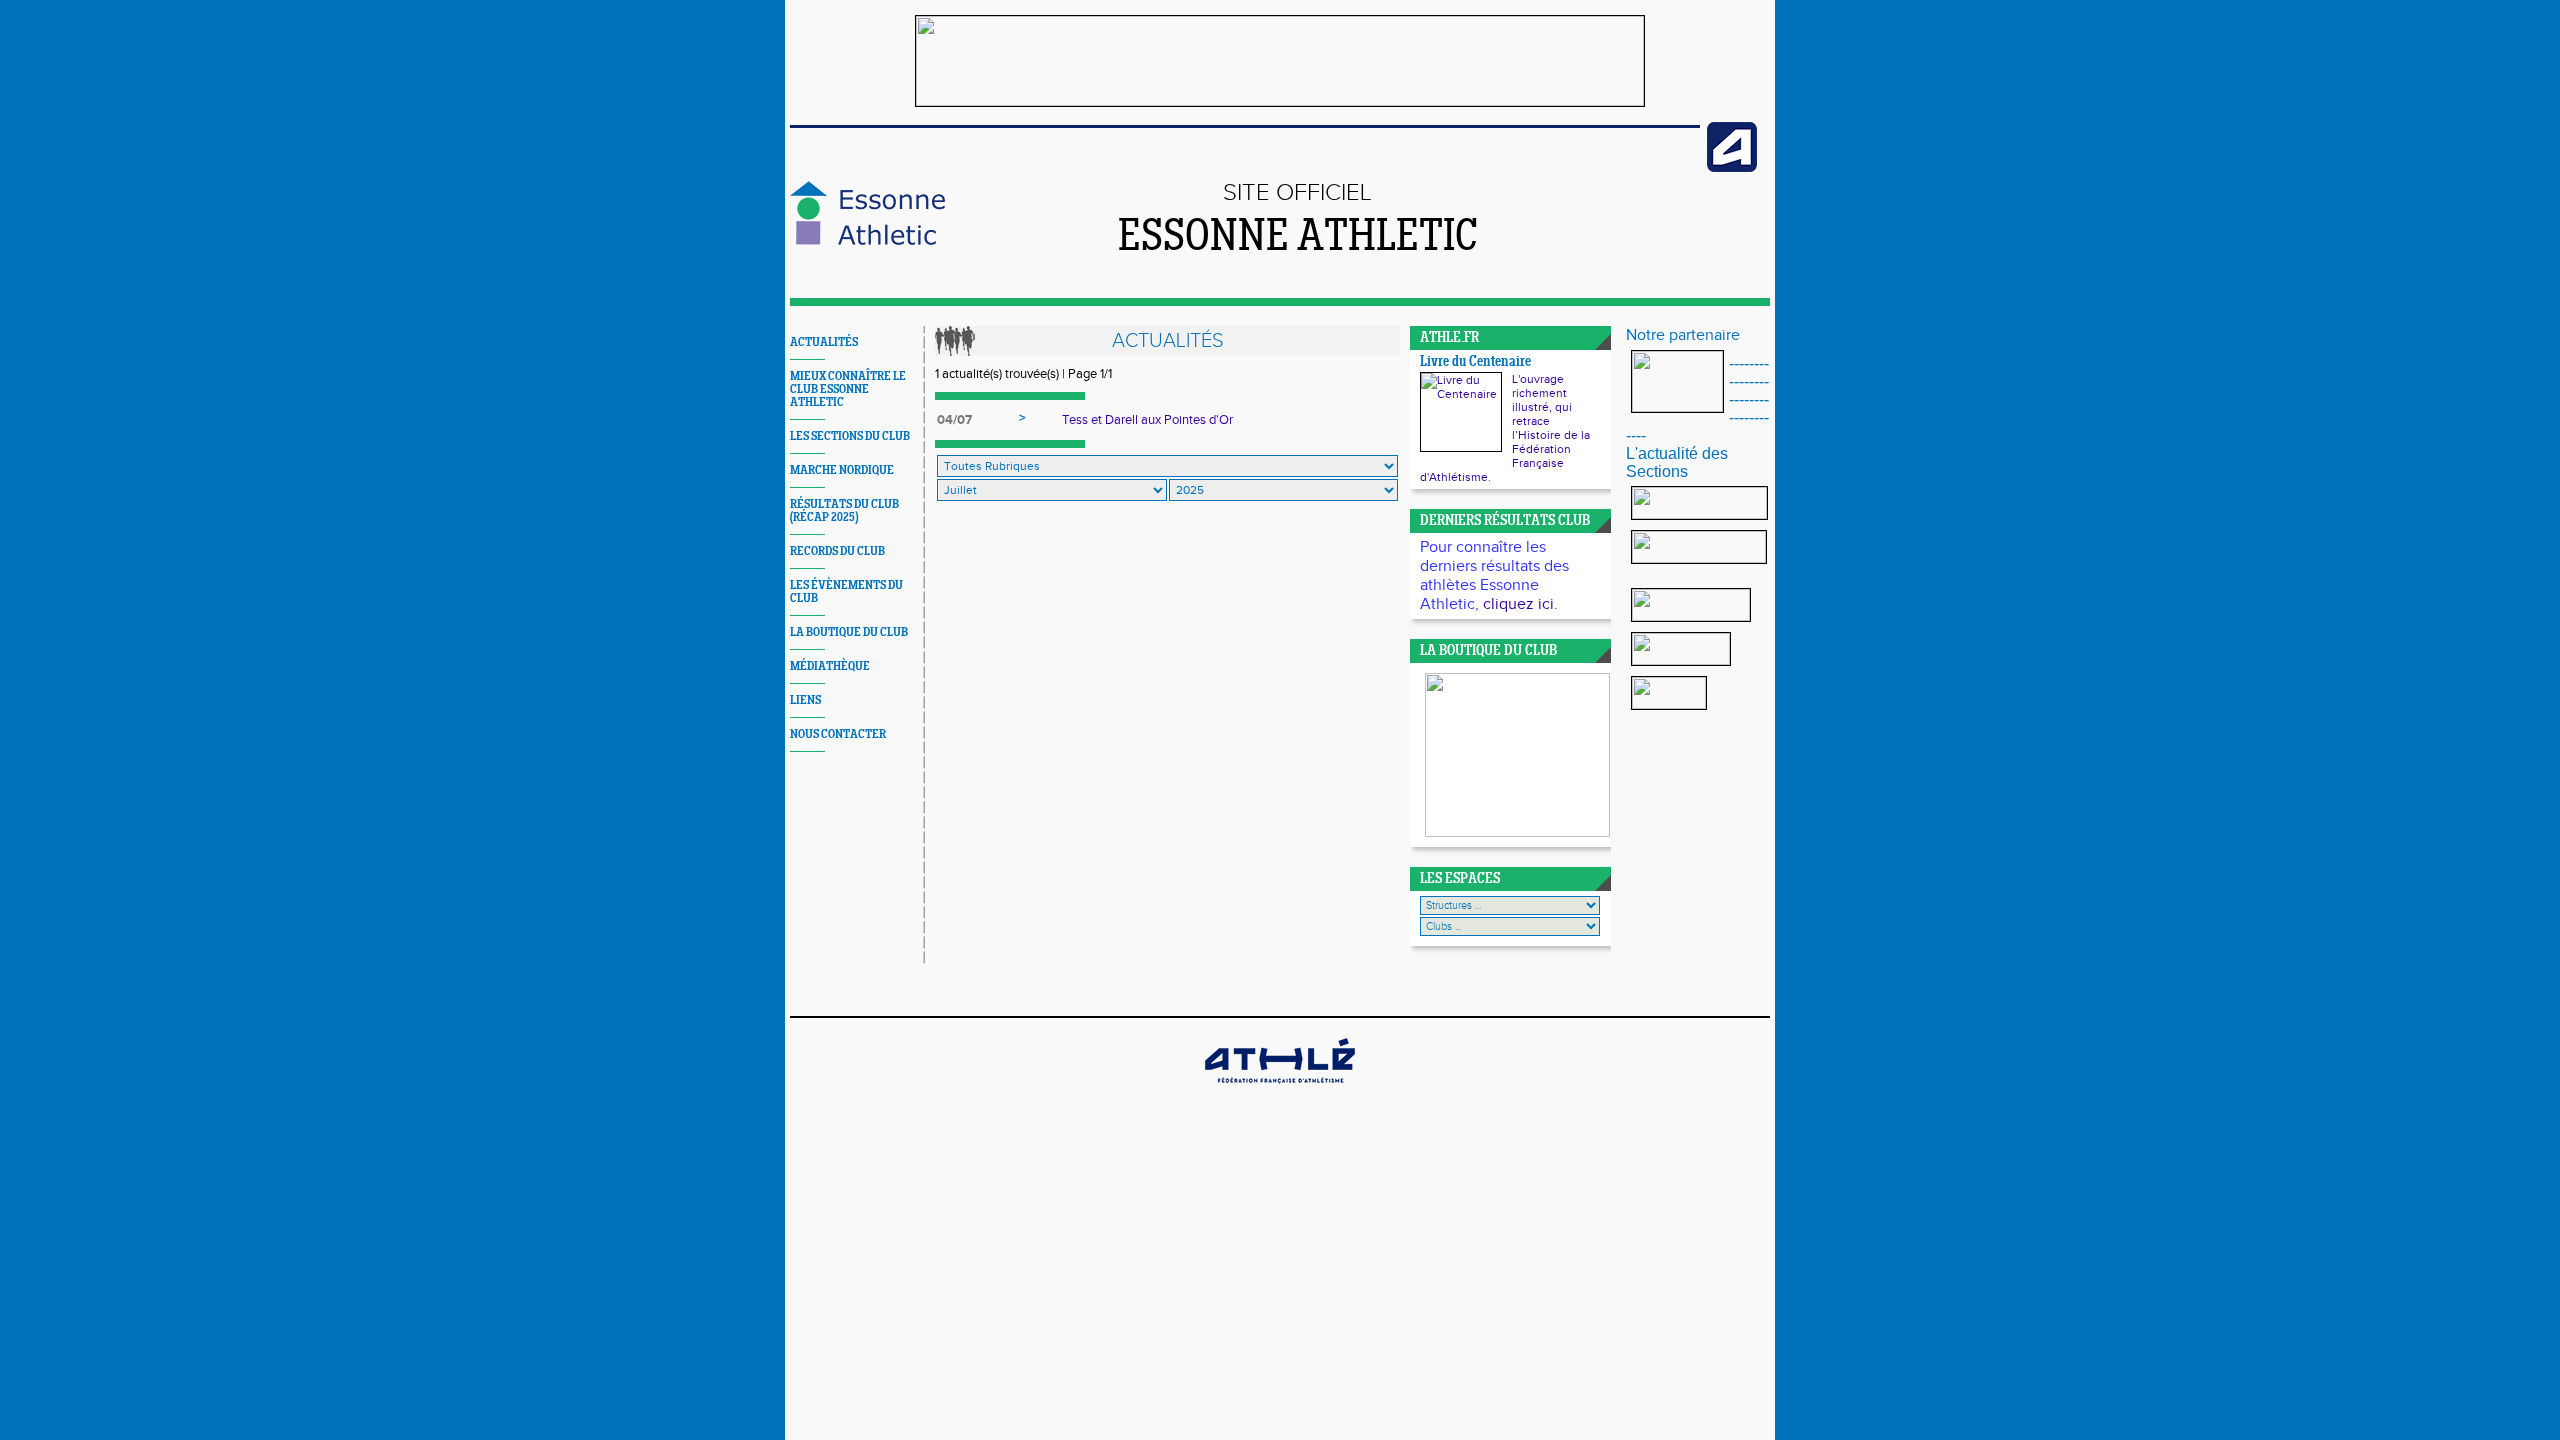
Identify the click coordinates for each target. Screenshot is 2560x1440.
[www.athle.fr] (1732, 168)
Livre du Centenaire (1475, 362)
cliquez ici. (1520, 604)
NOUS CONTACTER (838, 734)
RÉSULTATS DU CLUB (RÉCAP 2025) (844, 511)
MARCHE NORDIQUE (842, 470)
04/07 (954, 420)
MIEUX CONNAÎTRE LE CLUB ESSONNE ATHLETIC (848, 389)
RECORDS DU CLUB (837, 551)
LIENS (805, 700)
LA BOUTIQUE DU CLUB (849, 632)
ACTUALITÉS (824, 342)
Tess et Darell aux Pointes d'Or (1147, 420)
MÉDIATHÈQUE (830, 666)
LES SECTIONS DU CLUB (850, 436)
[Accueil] (867, 241)
